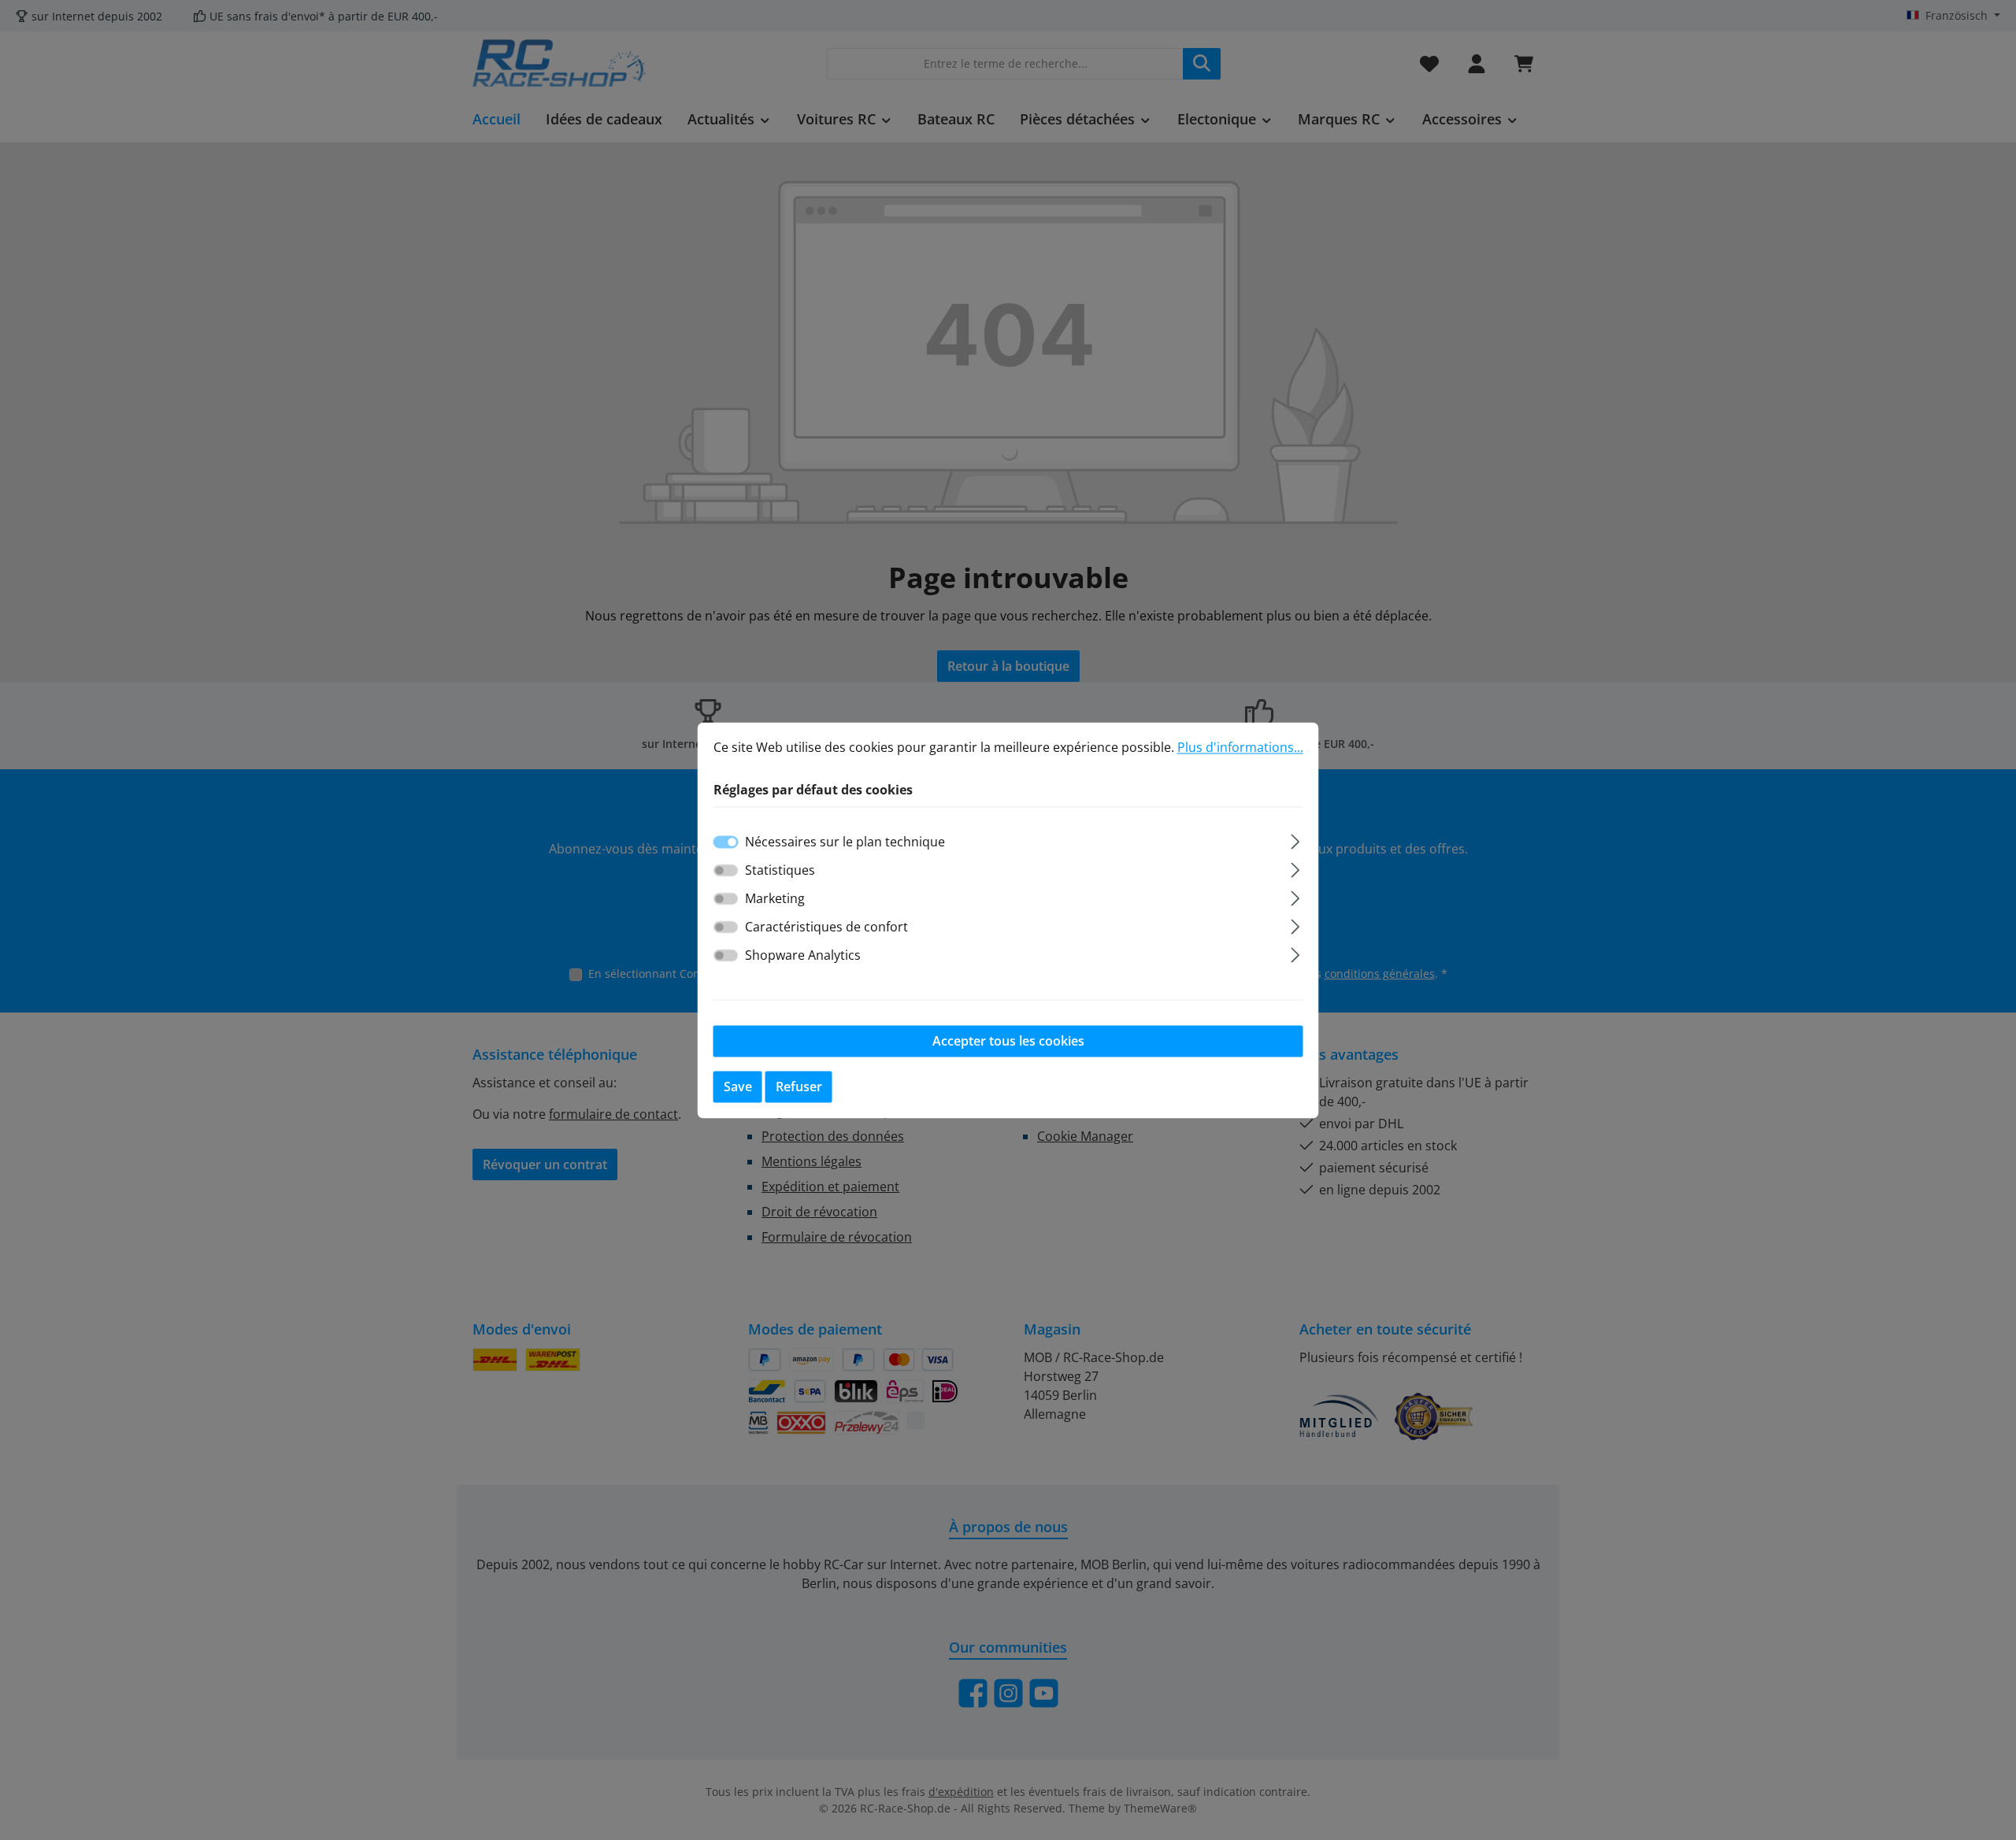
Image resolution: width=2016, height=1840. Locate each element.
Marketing (775, 898)
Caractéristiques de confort (826, 927)
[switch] (726, 870)
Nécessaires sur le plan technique (845, 842)
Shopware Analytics (803, 955)
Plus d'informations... (1240, 747)
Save (738, 1087)
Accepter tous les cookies (1008, 1041)
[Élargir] (1295, 839)
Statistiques (780, 870)
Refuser (799, 1087)
